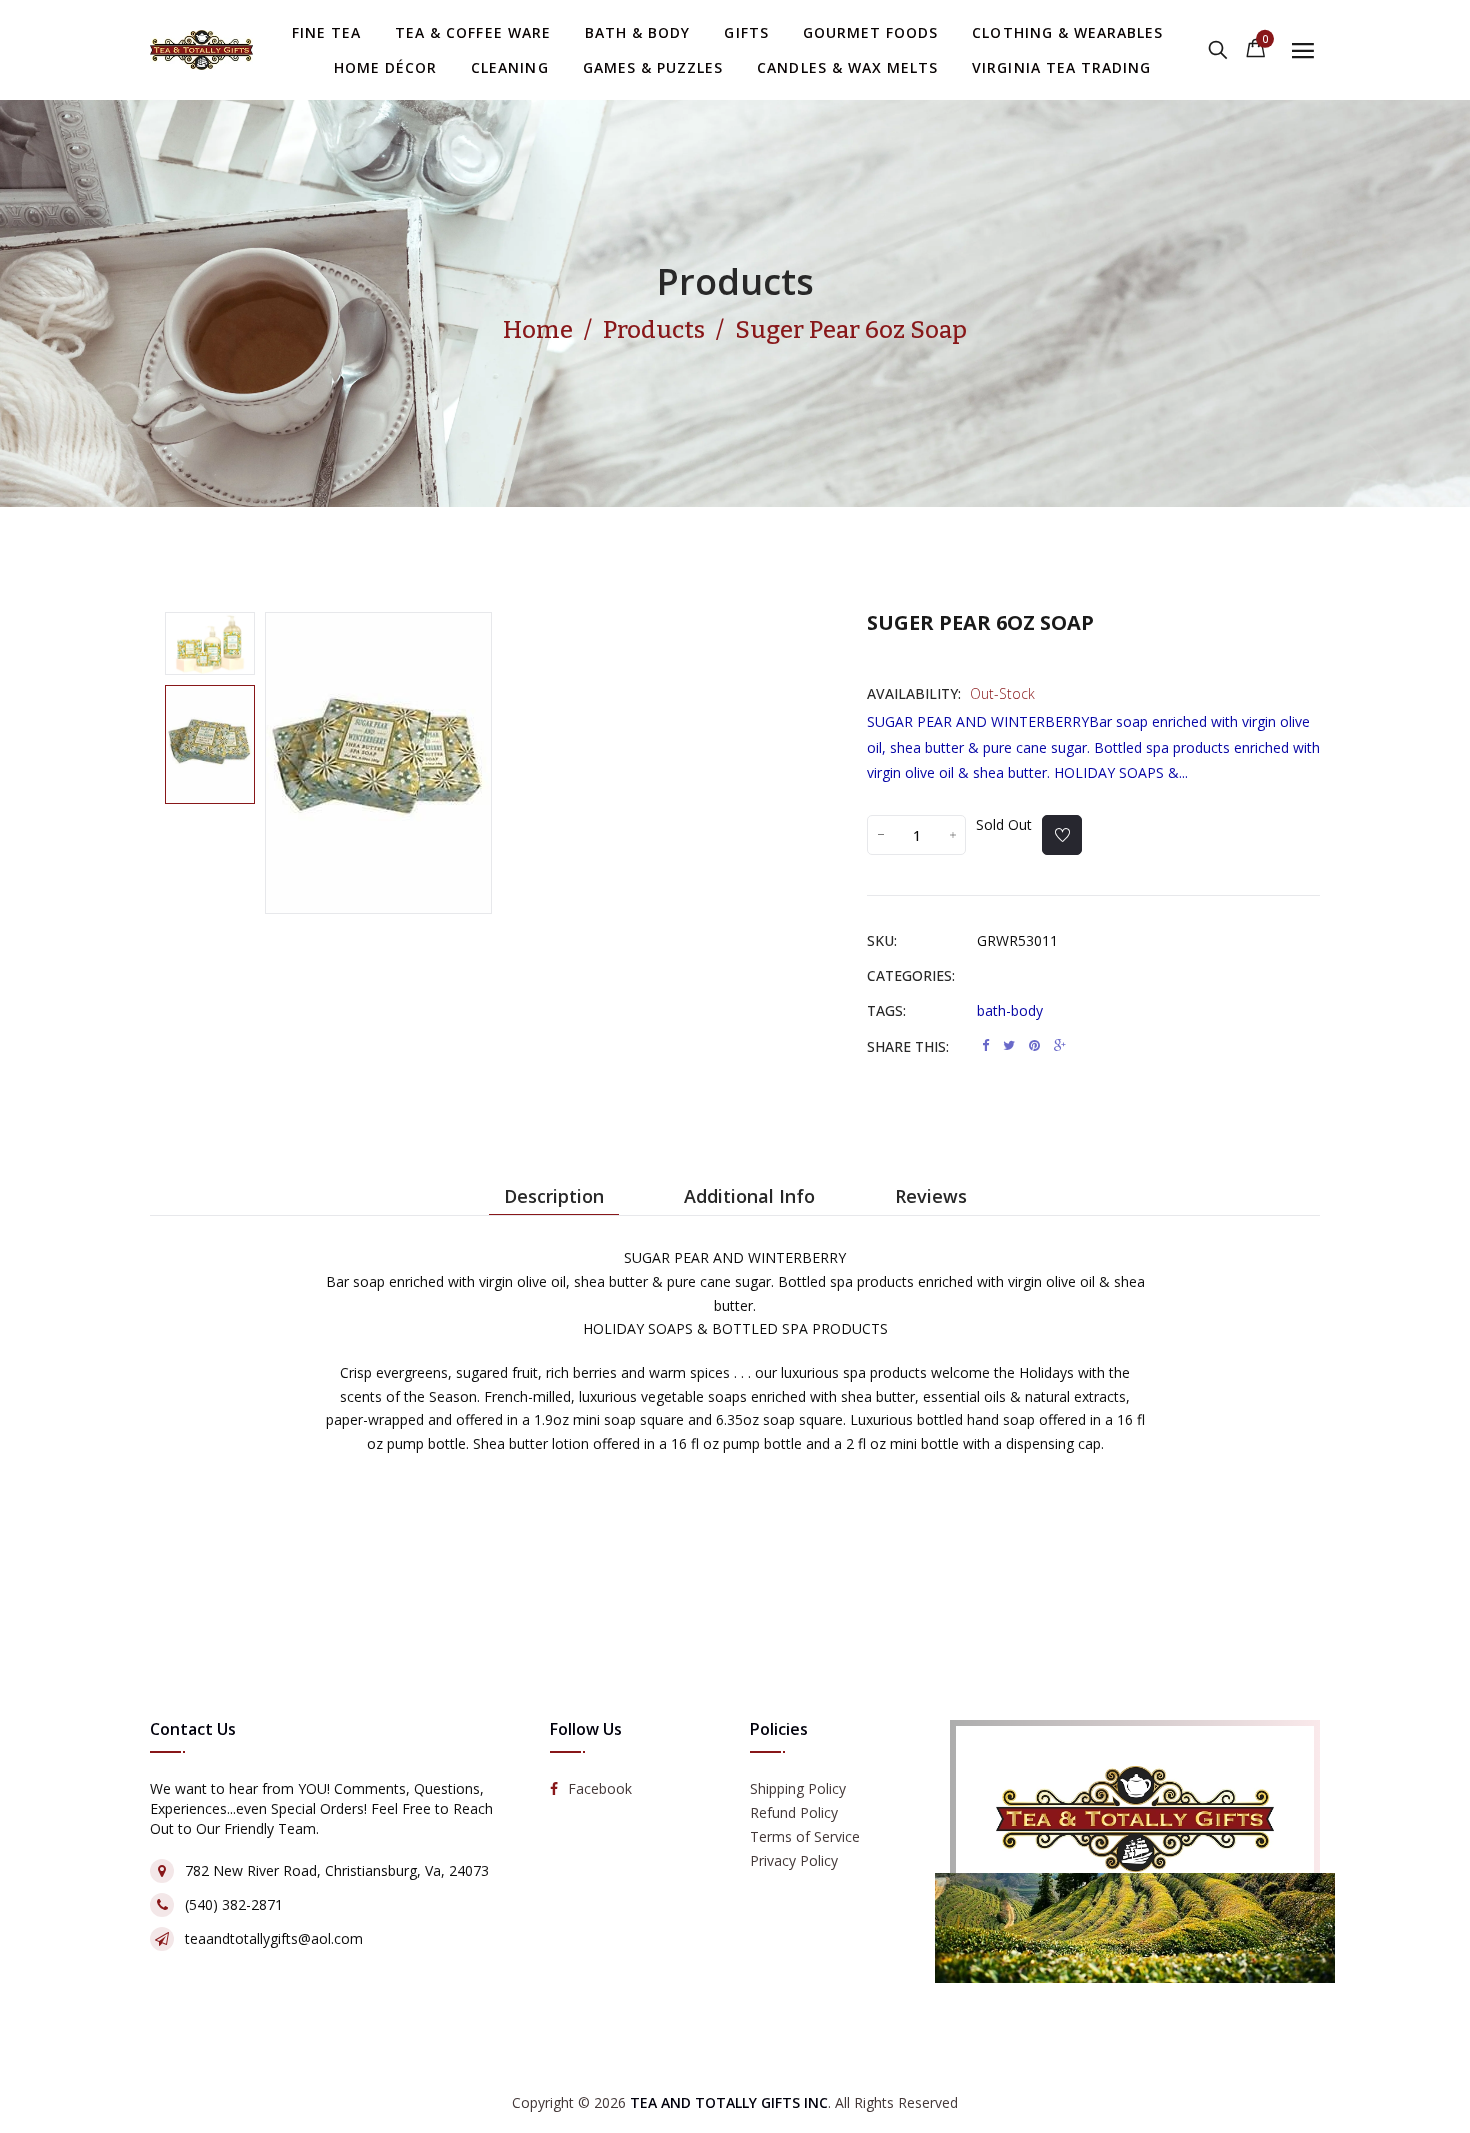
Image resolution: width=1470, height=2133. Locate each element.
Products (735, 281)
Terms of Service (805, 1837)
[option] (210, 643)
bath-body (1010, 1010)
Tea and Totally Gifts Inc (729, 2102)
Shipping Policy (798, 1789)
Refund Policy (794, 1813)
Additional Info (749, 1196)
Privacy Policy (794, 1861)
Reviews (931, 1196)
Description (554, 1196)
